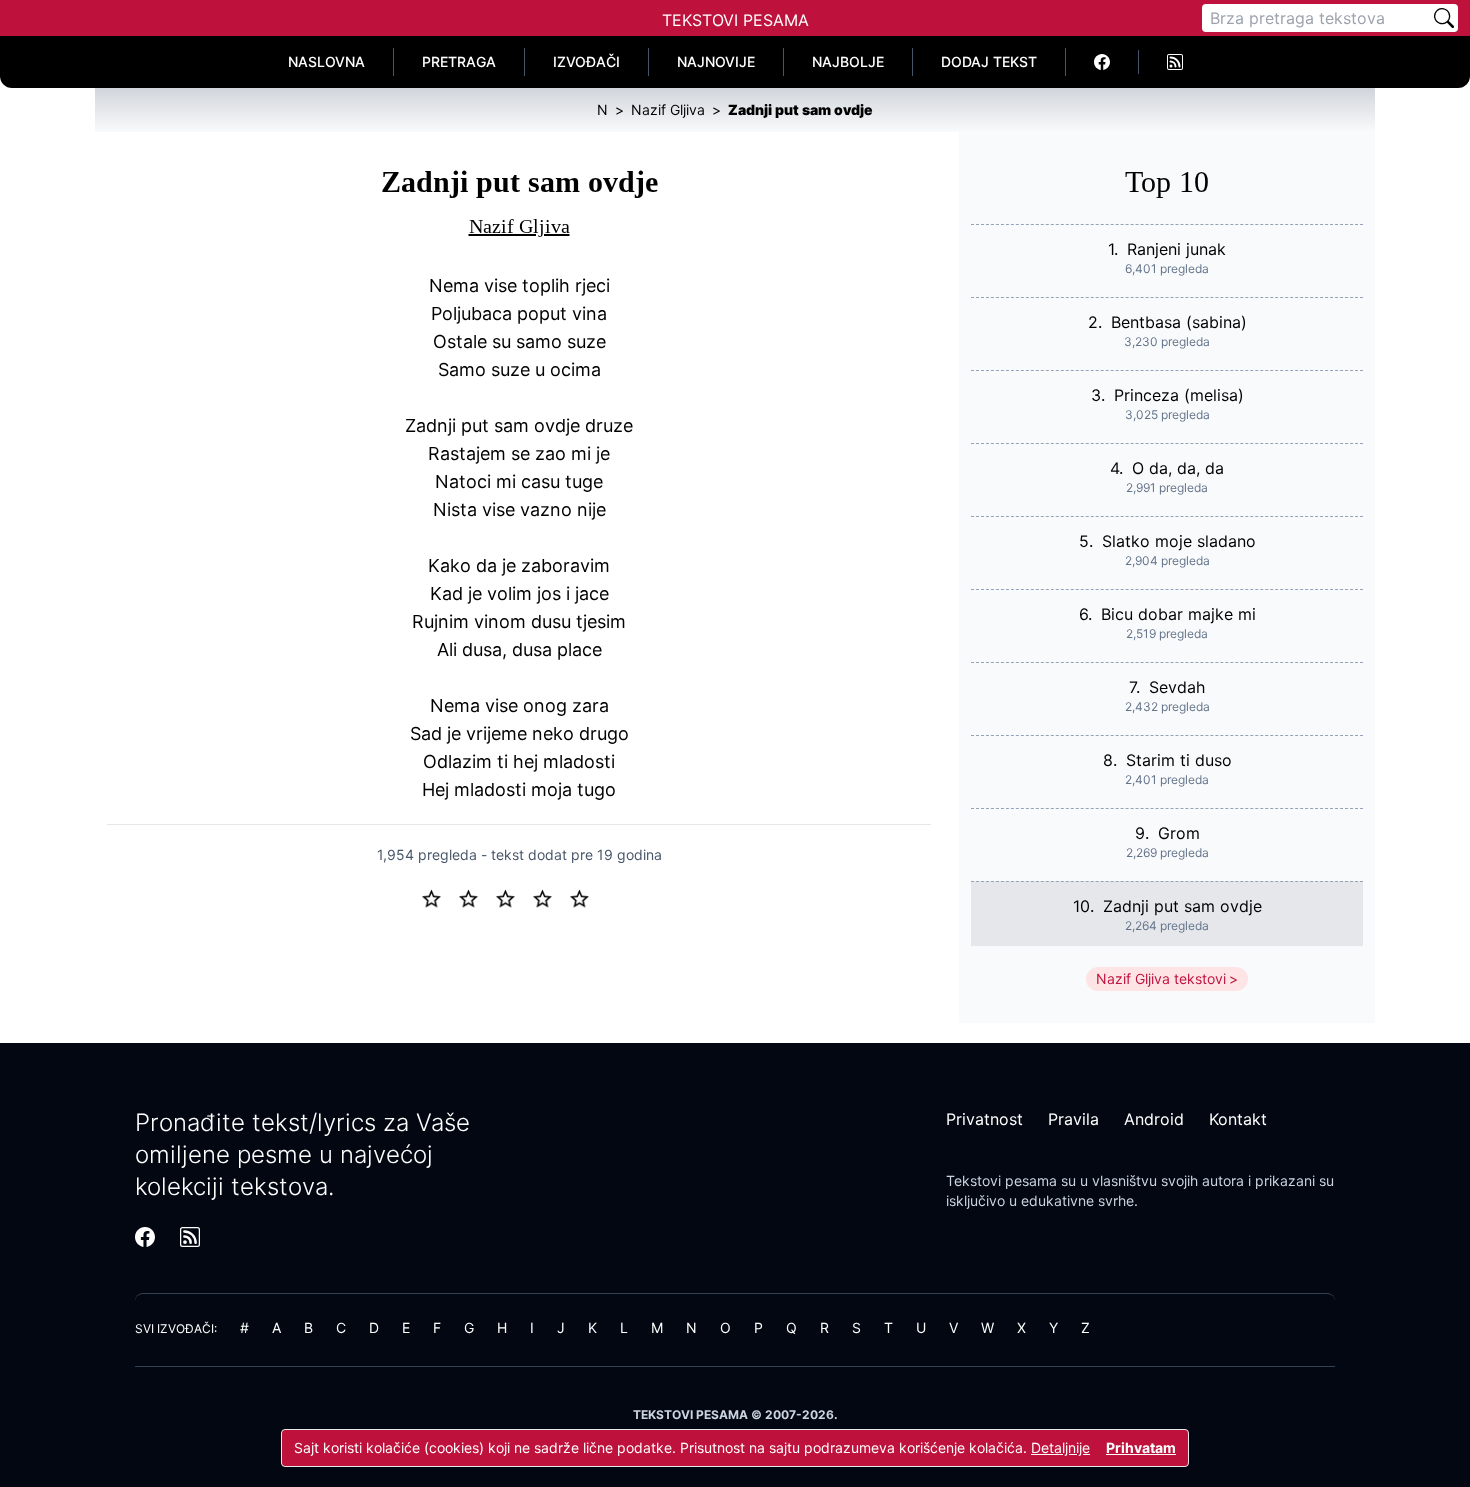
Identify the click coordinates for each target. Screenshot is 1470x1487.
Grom (1179, 833)
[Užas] (439, 897)
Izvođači (586, 61)
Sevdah (1177, 687)
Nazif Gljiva (519, 226)
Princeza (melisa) (1179, 395)
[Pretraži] (1444, 18)
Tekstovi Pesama (735, 20)
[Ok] (513, 897)
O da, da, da (1178, 468)
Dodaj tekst (989, 61)
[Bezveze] (476, 897)
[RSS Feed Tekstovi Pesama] (1175, 62)
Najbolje (848, 61)
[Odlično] (585, 897)
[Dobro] (550, 897)
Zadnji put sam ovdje (1182, 906)
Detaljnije (1060, 1447)
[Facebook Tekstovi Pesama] (1102, 62)
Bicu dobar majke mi (1178, 614)
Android (1154, 1119)
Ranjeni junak (1176, 249)
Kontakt (1238, 1119)
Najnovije (716, 61)
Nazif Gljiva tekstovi (1161, 978)
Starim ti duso (1179, 760)
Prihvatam (1141, 1447)
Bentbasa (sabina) (1179, 322)
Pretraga (459, 61)
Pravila (1073, 1119)
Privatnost (984, 1119)
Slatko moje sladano (1179, 541)
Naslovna (326, 61)
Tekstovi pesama (1001, 1180)
